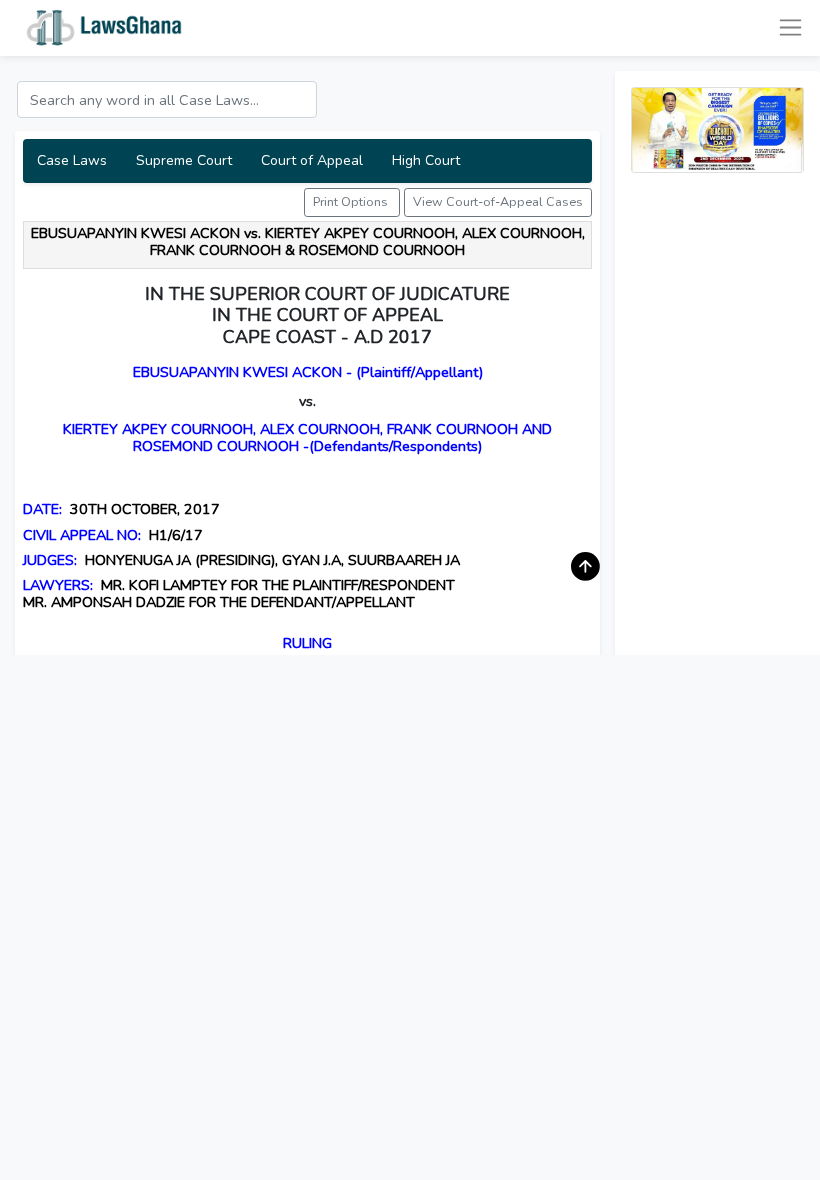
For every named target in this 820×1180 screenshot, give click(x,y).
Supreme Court (184, 160)
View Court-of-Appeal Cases (498, 201)
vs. (307, 401)
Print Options (352, 201)
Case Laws (72, 160)
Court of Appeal (312, 160)
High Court (426, 160)
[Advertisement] (717, 489)
